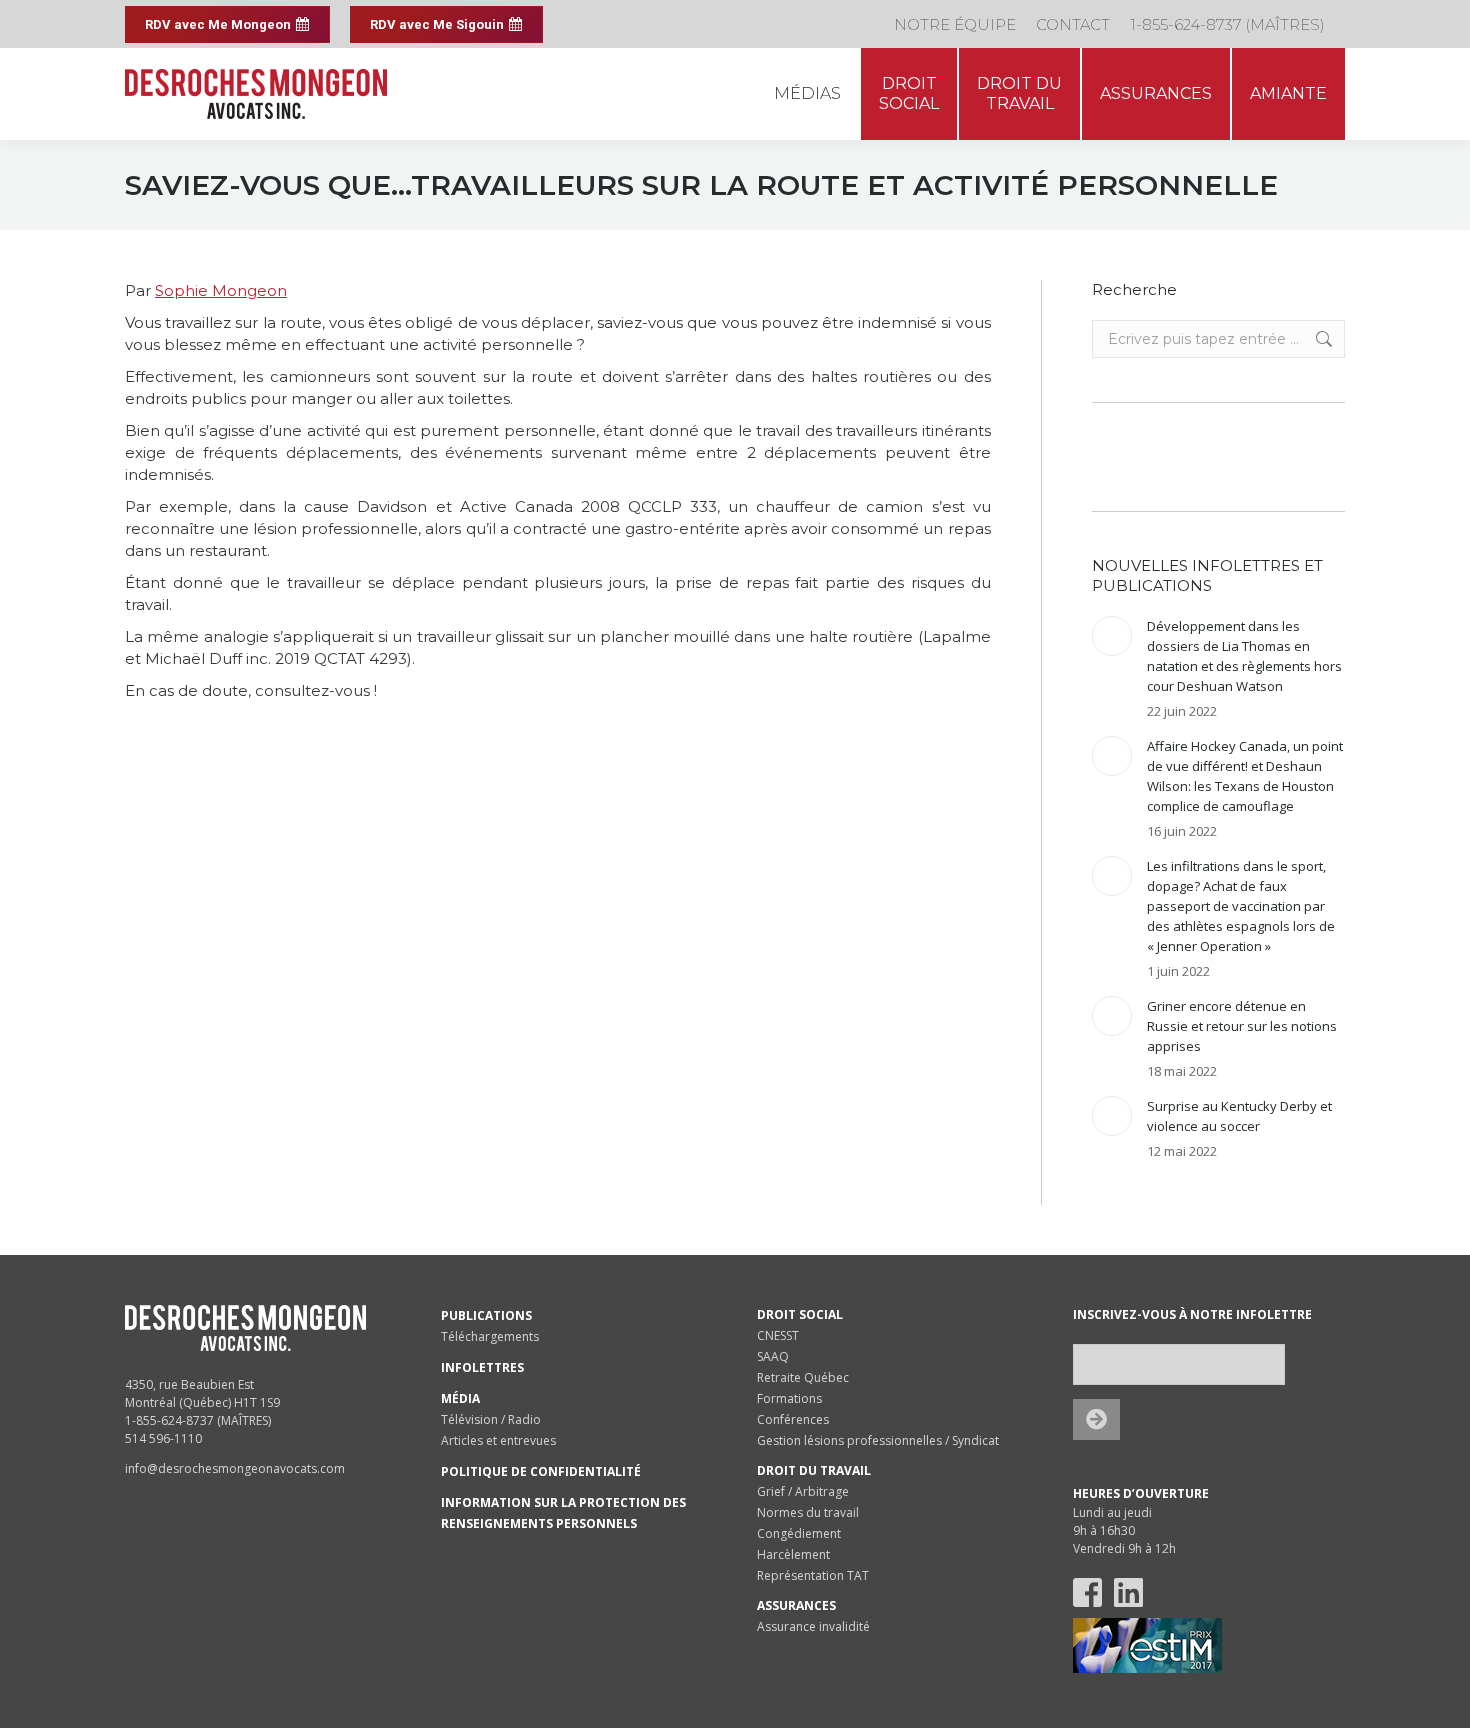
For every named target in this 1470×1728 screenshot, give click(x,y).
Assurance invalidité (813, 1626)
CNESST (778, 1335)
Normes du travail (808, 1512)
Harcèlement (793, 1554)
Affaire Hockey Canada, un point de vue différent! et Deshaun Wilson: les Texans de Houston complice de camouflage (1245, 776)
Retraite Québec (803, 1377)
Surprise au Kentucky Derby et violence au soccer (1239, 1116)
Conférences (793, 1419)
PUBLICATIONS (486, 1315)
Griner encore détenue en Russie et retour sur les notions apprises (1242, 1026)
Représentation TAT (813, 1575)
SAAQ (773, 1356)
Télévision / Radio (491, 1419)
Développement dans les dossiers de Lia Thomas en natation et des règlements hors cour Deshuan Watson (1244, 656)
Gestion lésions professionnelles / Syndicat (878, 1440)
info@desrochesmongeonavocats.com (235, 1468)
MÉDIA (460, 1398)
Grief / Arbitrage (803, 1491)
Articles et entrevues (498, 1440)
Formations (789, 1398)
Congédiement (799, 1533)
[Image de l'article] (1112, 636)
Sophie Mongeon (221, 290)
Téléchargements (490, 1336)
